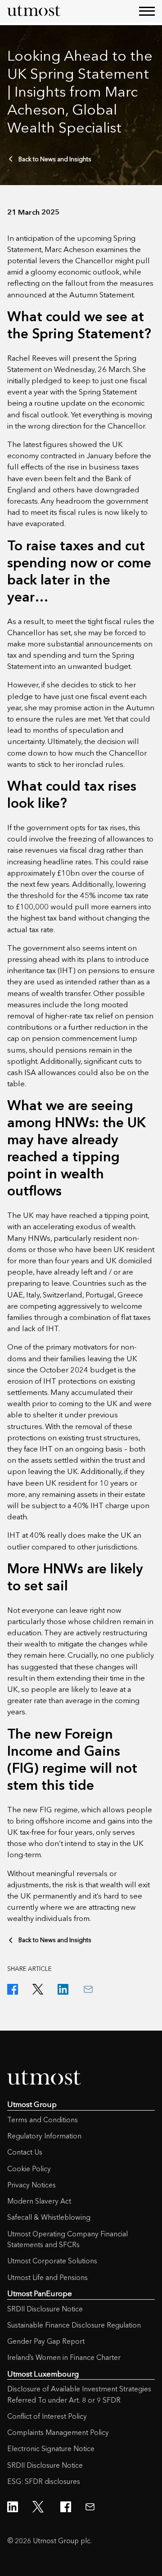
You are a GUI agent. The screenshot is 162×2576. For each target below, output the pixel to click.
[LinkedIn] (63, 1989)
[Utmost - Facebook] (66, 2507)
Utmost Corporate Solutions (52, 2261)
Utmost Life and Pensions (47, 2277)
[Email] (88, 1989)
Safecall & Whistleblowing (49, 2217)
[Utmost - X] (39, 2507)
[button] (147, 11)
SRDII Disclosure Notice (45, 2309)
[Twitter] (38, 1989)
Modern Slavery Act (39, 2201)
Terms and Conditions (43, 2120)
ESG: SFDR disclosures (44, 2481)
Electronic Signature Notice (51, 2449)
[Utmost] (34, 11)
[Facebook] (13, 1989)
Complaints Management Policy (58, 2432)
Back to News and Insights (55, 159)
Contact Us (25, 2152)
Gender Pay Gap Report (46, 2341)
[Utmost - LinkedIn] (13, 2507)
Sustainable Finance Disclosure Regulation (74, 2325)
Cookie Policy (29, 2169)
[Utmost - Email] (90, 2507)
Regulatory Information (44, 2136)
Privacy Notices (31, 2185)
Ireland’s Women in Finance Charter (64, 2357)
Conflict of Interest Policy (47, 2416)
